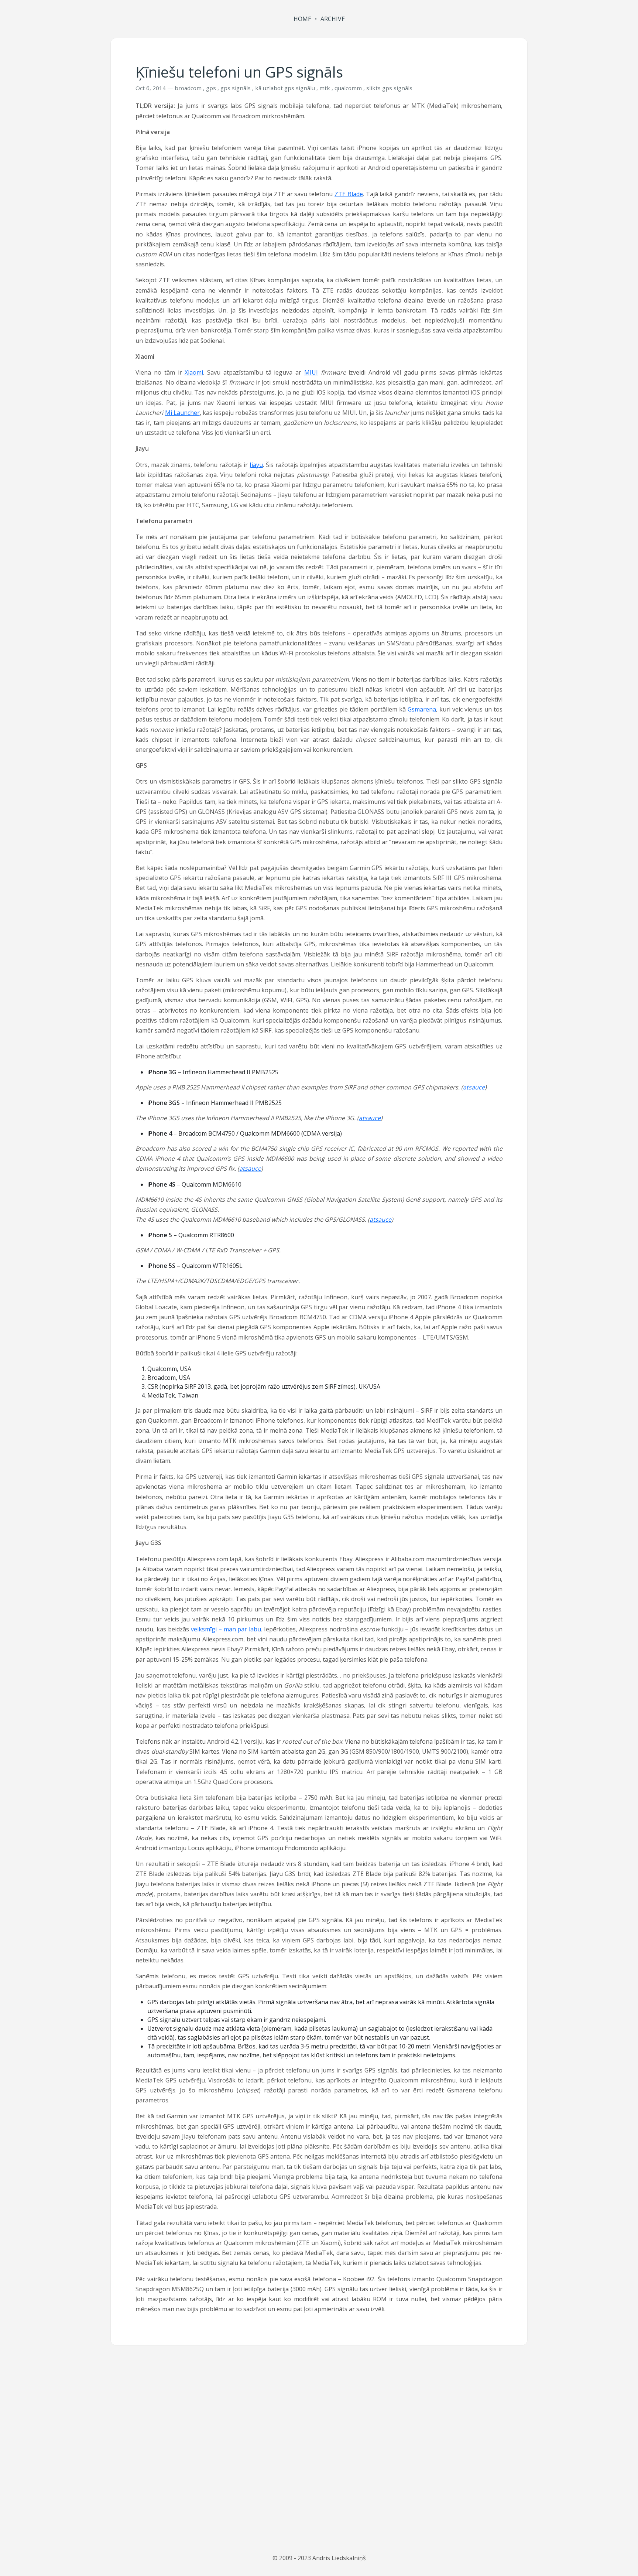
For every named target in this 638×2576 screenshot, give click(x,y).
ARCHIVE (333, 19)
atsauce (474, 1087)
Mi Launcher (182, 413)
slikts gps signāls (389, 88)
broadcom (188, 88)
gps (211, 88)
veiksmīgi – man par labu (226, 1629)
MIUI (311, 372)
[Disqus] (319, 2450)
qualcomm (348, 88)
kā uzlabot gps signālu (285, 88)
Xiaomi (194, 372)
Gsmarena (422, 709)
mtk (325, 88)
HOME (302, 19)
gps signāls (236, 88)
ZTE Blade (349, 194)
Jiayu (256, 465)
